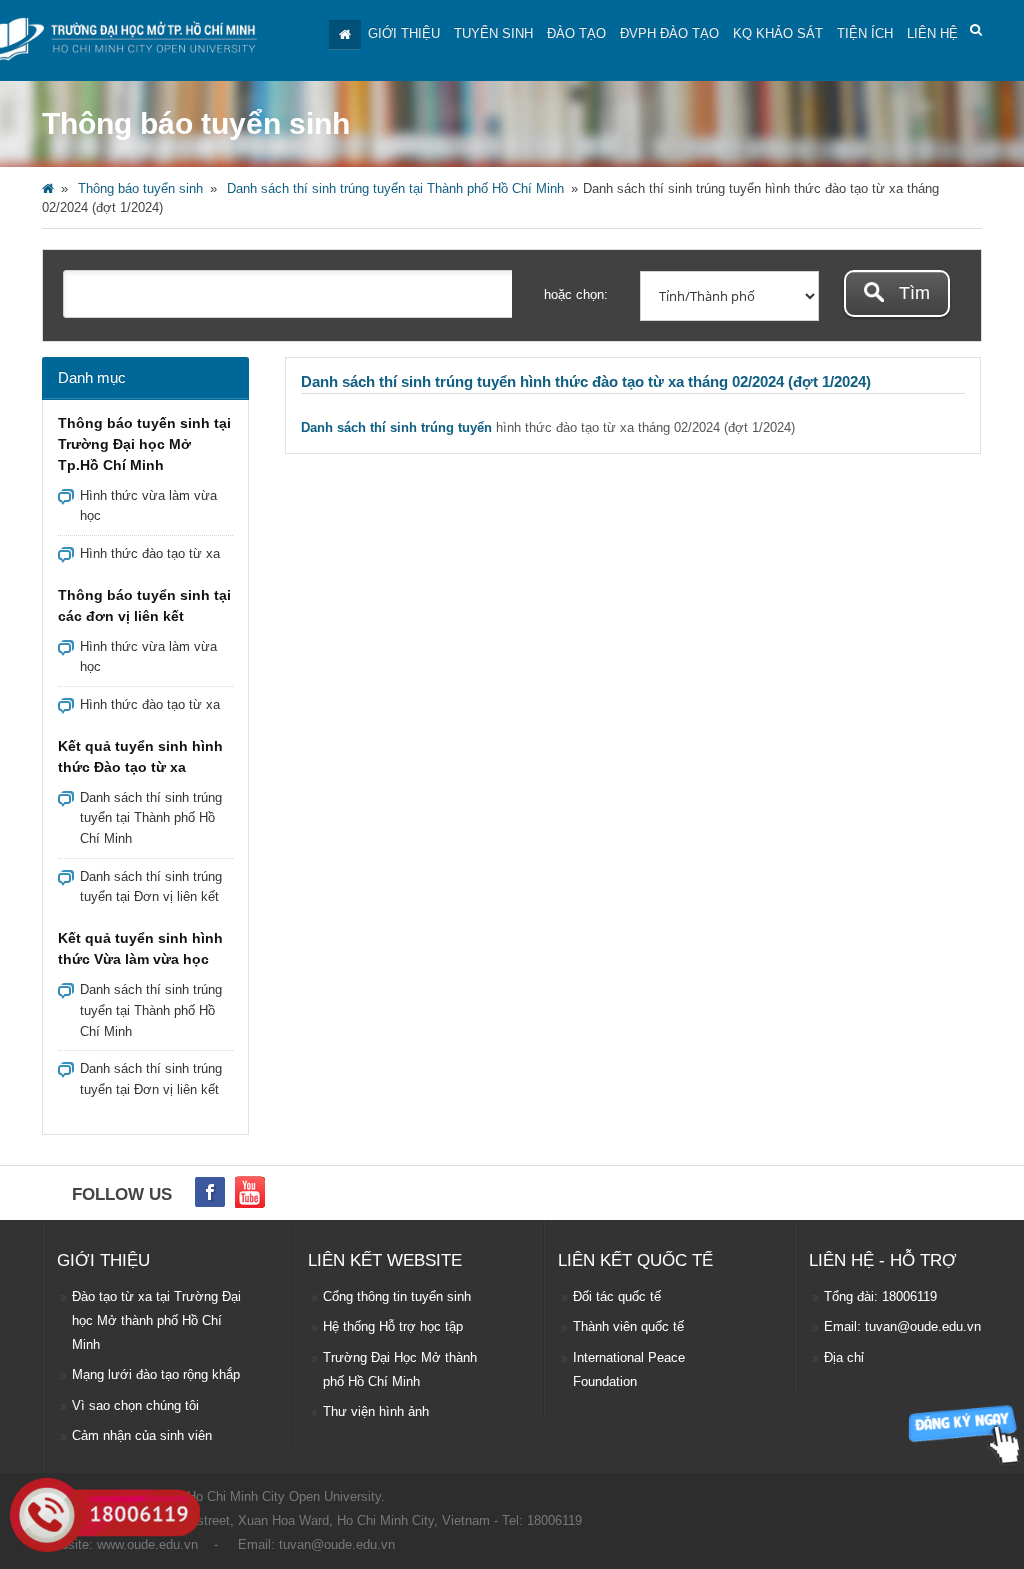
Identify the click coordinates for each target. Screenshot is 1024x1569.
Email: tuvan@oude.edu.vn (902, 1326)
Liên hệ (932, 33)
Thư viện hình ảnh (376, 1411)
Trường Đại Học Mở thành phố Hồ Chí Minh (400, 1369)
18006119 (554, 1520)
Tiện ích (865, 33)
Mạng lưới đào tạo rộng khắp (156, 1374)
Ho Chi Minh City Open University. (286, 1496)
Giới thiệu (404, 33)
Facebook (210, 1192)
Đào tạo (576, 33)
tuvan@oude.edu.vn (337, 1544)
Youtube (250, 1192)
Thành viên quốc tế (628, 1326)
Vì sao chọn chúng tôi (135, 1405)
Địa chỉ (844, 1357)
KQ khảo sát (778, 33)
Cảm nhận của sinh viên (142, 1435)
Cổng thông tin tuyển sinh (397, 1296)
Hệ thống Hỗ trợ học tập (393, 1326)
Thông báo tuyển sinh (140, 188)
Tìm (912, 293)
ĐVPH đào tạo (669, 33)
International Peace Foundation (629, 1369)
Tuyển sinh (493, 33)
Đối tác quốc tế (617, 1296)
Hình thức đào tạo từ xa (150, 553)
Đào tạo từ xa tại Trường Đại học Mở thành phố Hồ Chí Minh (156, 1320)
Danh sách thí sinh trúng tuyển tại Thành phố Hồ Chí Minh (395, 188)
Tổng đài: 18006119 (880, 1296)
